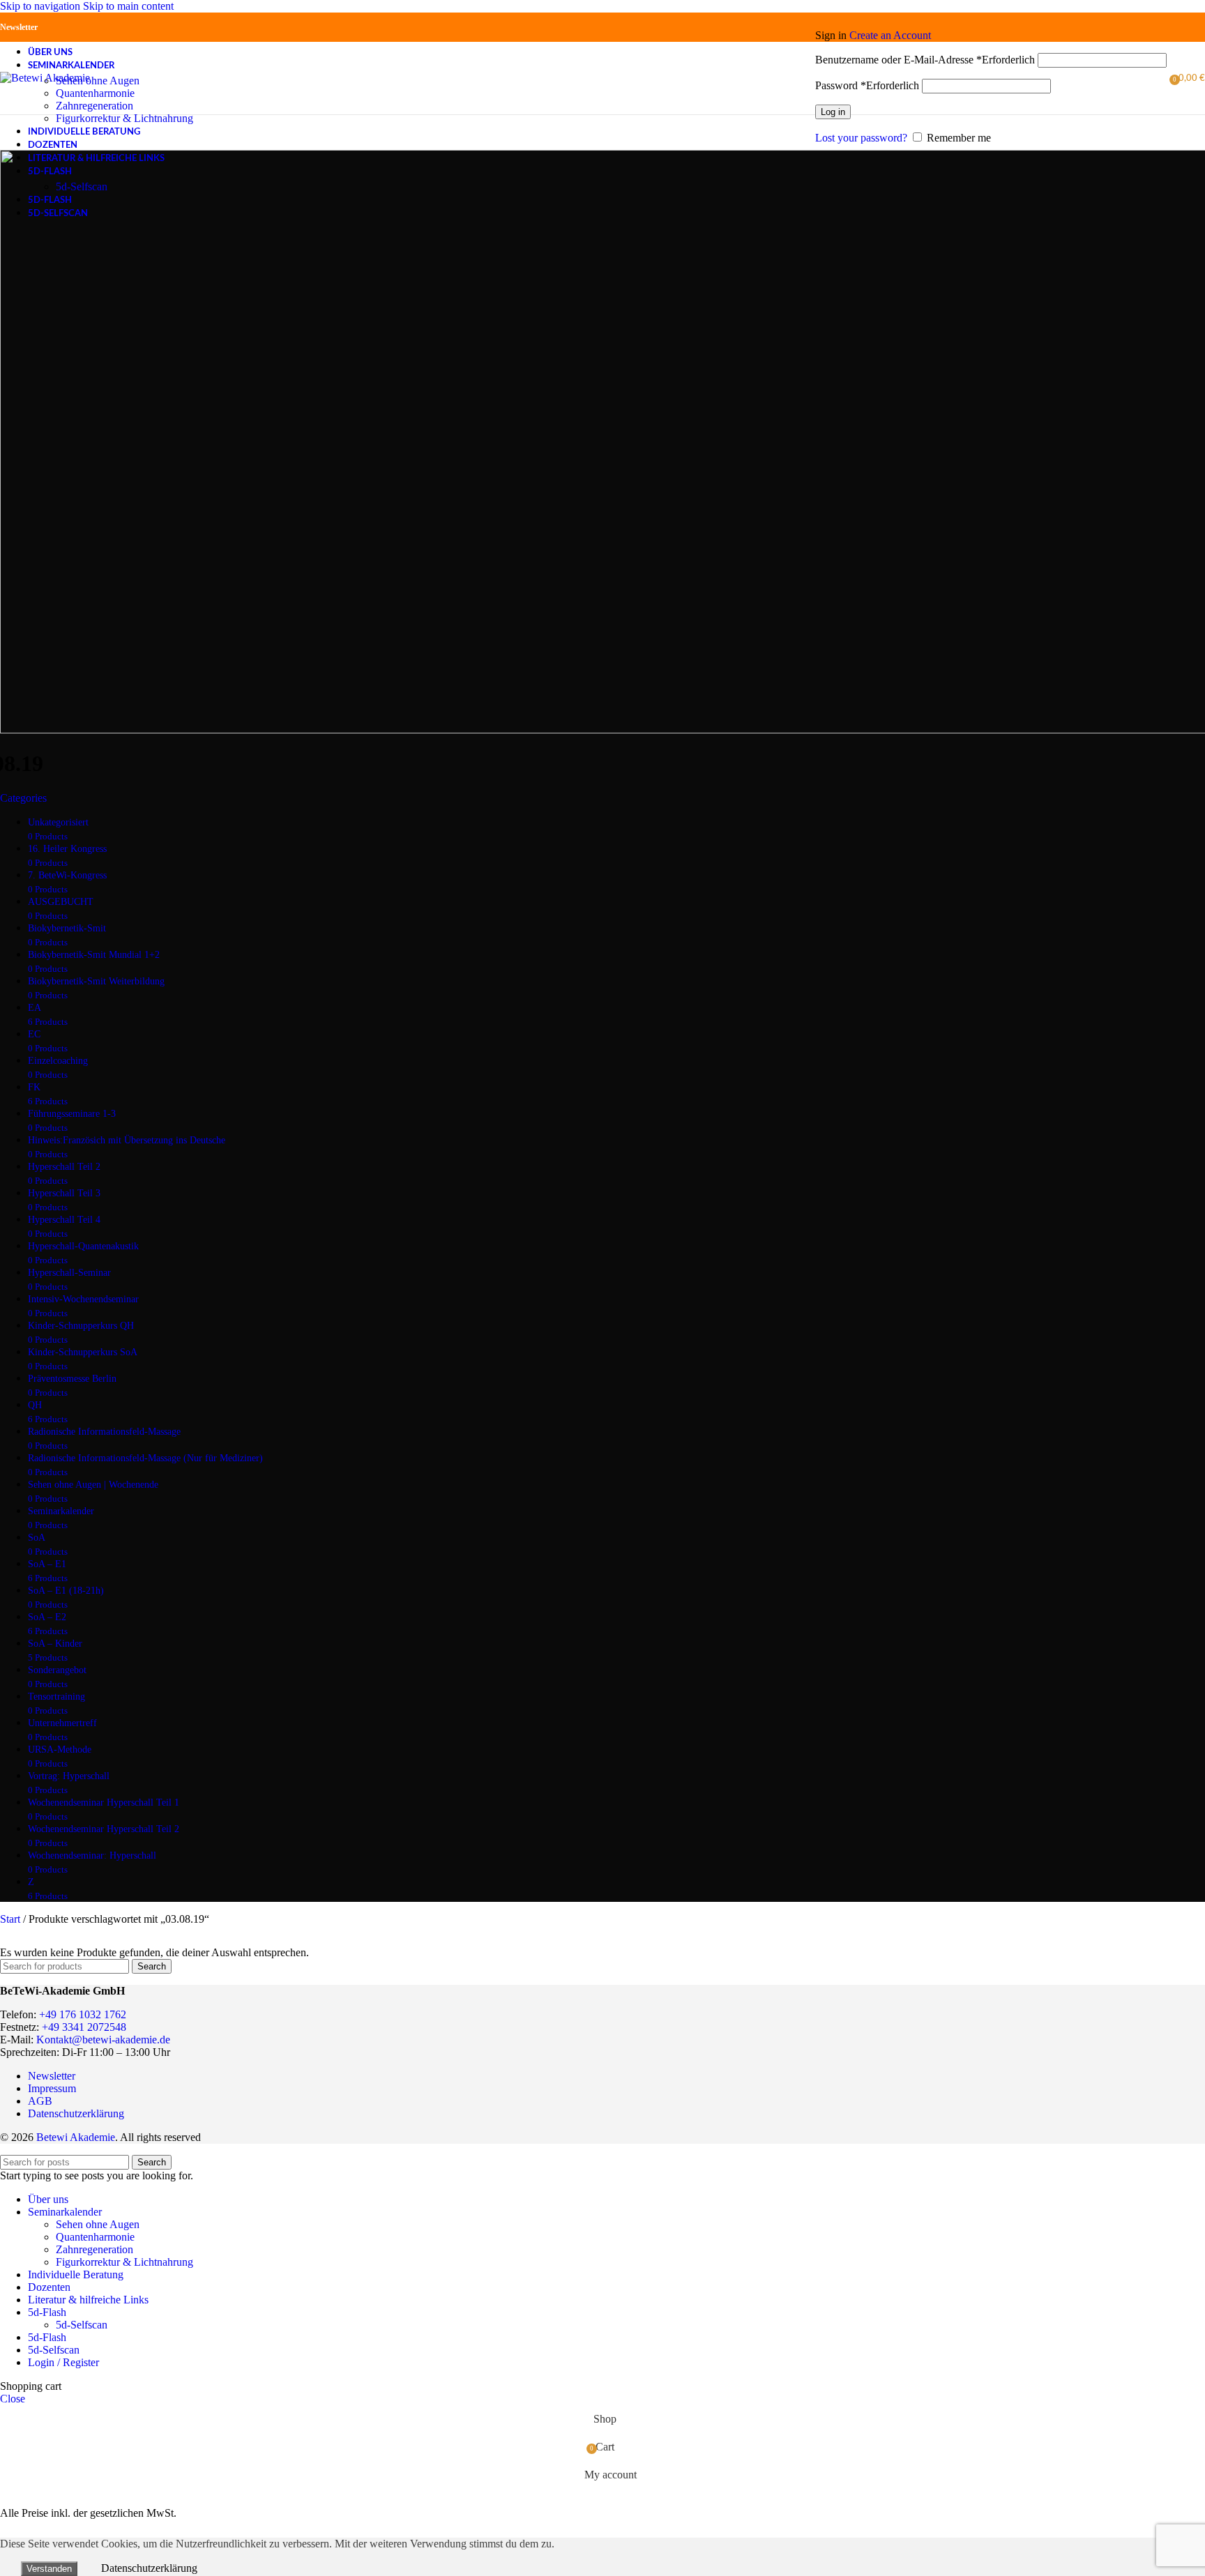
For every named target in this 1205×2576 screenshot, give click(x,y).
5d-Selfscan (82, 186)
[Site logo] (45, 78)
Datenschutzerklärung (76, 2113)
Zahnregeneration (94, 106)
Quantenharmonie (95, 93)
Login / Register (63, 2362)
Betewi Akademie (76, 2137)
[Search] (808, 78)
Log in (833, 112)
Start (12, 1919)
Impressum (52, 2088)
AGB (40, 2101)
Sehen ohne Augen (98, 81)
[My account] (991, 15)
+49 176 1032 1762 (83, 2014)
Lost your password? (861, 138)
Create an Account (890, 35)
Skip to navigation (41, 6)
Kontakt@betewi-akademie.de (103, 2040)
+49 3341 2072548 (84, 2027)
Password (867, 85)
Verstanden (49, 2569)
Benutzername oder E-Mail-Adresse (925, 60)
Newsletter (19, 27)
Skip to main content (128, 6)
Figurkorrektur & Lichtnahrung (124, 118)
